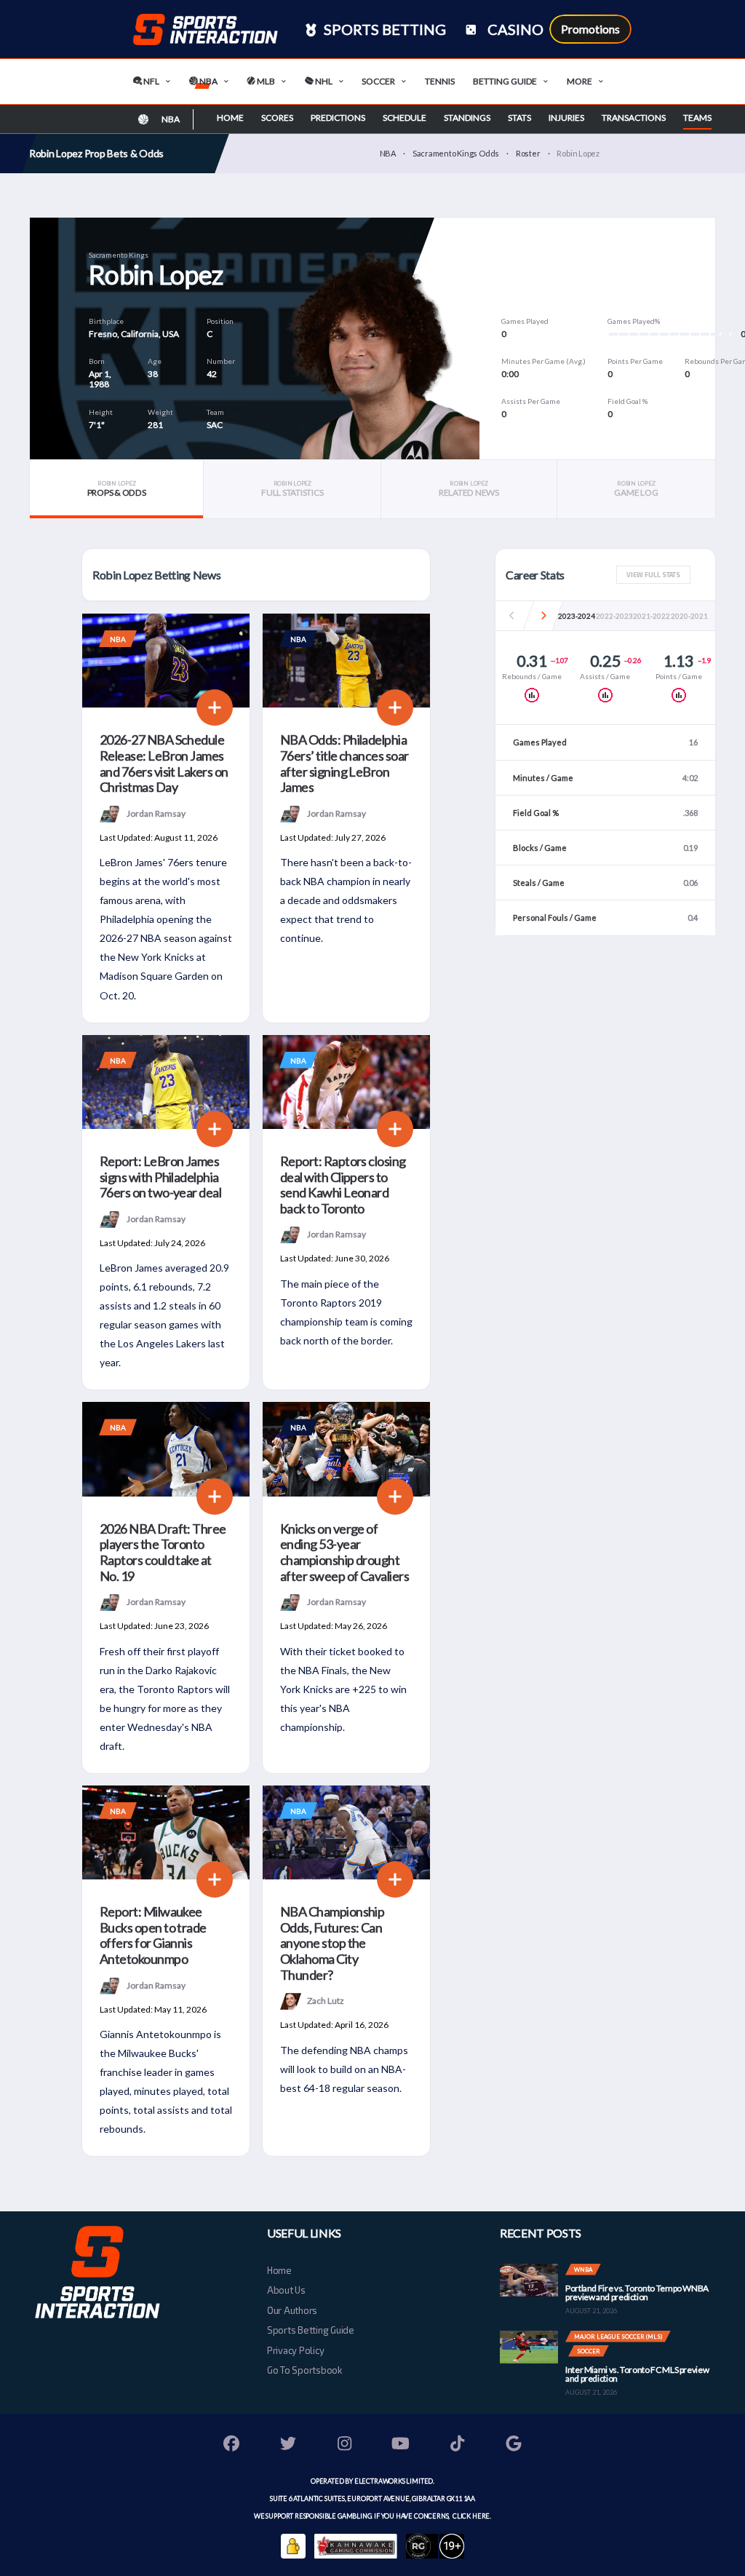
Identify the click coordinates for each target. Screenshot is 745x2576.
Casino (514, 29)
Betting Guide (505, 81)
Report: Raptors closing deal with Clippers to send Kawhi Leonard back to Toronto (343, 1185)
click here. (471, 2516)
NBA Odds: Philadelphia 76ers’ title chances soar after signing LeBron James (344, 763)
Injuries (566, 118)
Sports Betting (383, 29)
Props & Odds (117, 489)
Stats (519, 118)
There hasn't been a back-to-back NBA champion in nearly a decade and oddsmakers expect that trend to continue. (346, 900)
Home (230, 118)
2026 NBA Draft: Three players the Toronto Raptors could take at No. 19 (163, 1552)
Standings (467, 118)
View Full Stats (653, 575)
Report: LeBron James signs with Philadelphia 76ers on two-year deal (160, 1177)
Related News (469, 489)
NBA (208, 81)
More (579, 81)
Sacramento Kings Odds (456, 153)
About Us (286, 2290)
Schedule (405, 118)
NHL (323, 81)
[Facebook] (232, 2445)
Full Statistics (292, 489)
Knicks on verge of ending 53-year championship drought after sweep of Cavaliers (344, 1552)
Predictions (338, 118)
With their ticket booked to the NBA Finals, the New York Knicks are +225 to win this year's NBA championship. (343, 1689)
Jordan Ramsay (156, 813)
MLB (265, 81)
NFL (151, 81)
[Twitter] (288, 2445)
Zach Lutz (326, 2001)
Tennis (440, 81)
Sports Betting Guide (311, 2330)
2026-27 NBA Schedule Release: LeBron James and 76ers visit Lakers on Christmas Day (164, 763)
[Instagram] (345, 2445)
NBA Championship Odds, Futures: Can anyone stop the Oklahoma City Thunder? (332, 1943)
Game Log (636, 489)
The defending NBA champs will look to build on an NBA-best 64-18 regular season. (344, 2069)
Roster (528, 153)
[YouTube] (401, 2445)
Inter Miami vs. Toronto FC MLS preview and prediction (637, 2374)
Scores (277, 118)
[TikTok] (458, 2445)
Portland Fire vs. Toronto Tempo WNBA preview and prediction (637, 2292)
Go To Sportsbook (304, 2370)
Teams (697, 118)
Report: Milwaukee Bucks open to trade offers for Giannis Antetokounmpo (153, 1935)
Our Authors (292, 2310)
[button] (544, 616)
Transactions (634, 118)
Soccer (378, 81)
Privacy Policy (295, 2350)
